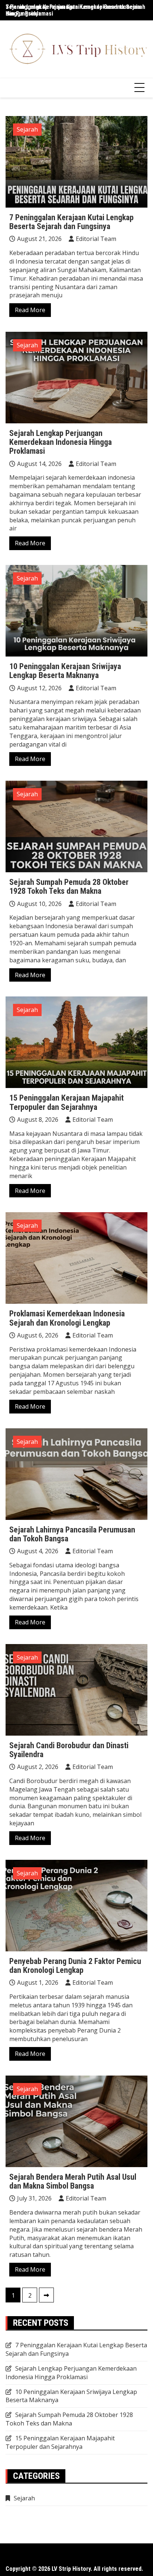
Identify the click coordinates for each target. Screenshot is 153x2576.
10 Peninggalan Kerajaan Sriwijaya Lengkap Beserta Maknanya (65, 671)
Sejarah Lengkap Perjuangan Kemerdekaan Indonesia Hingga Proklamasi (61, 442)
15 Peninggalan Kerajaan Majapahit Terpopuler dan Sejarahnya (66, 1102)
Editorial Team (96, 239)
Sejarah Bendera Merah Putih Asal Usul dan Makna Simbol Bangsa (73, 2181)
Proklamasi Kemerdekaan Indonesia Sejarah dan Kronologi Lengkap (67, 1318)
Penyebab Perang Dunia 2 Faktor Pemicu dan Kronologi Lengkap (75, 1966)
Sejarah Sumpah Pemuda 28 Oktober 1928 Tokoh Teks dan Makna (69, 887)
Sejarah (27, 129)
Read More (30, 310)
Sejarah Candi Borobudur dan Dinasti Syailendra (69, 1750)
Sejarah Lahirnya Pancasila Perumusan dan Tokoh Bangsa (72, 1534)
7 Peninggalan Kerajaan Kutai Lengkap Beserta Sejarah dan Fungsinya (75, 10)
